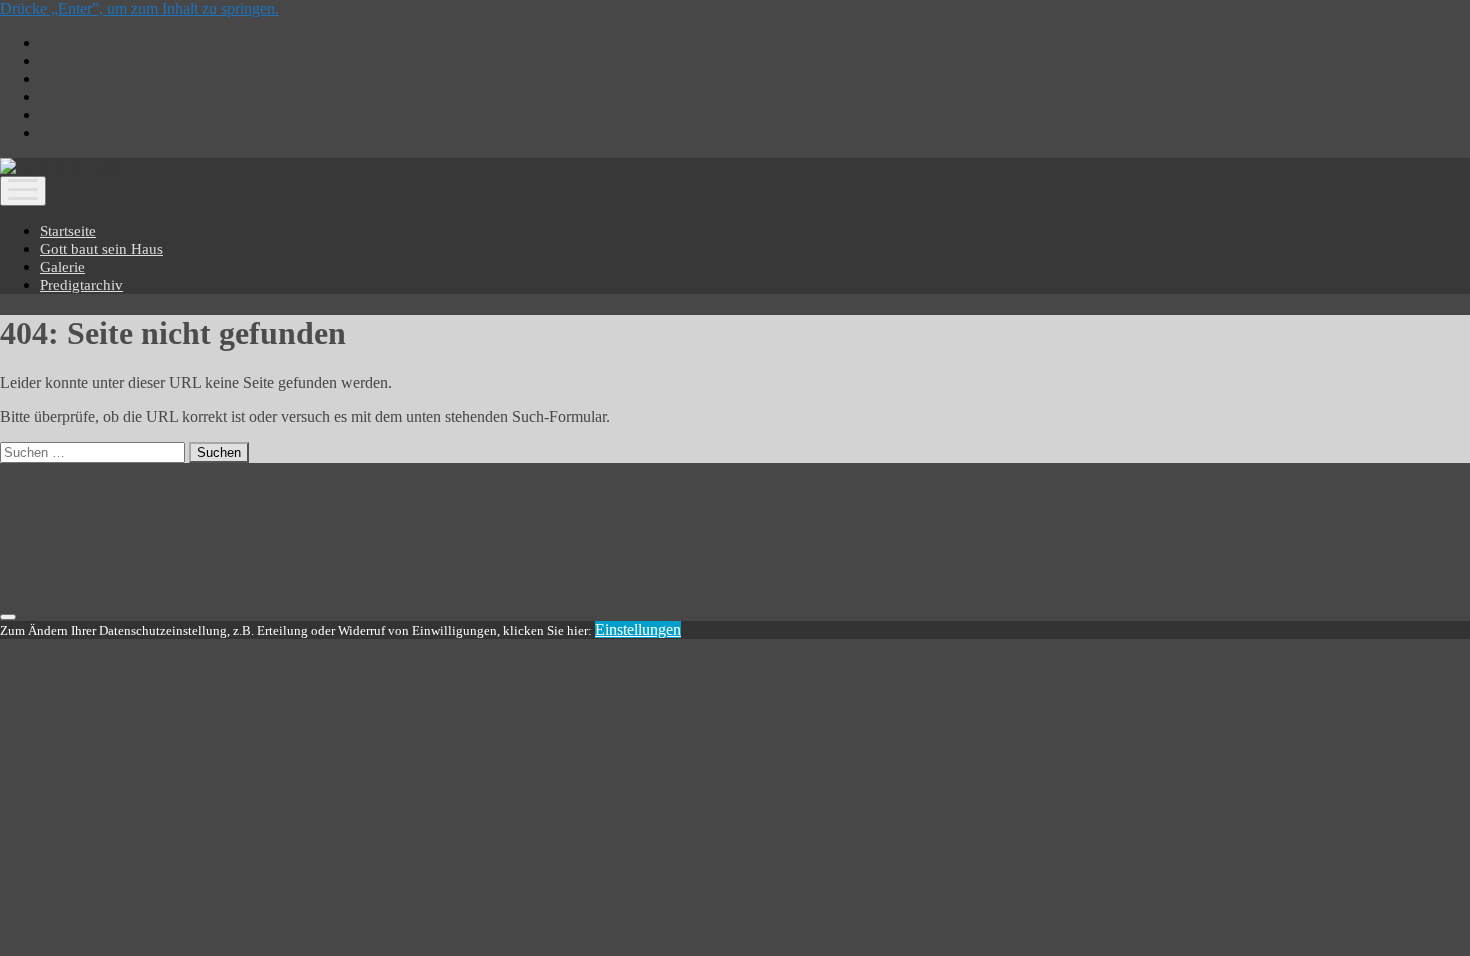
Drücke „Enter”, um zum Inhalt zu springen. (139, 8)
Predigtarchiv (81, 285)
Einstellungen (638, 629)
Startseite (68, 231)
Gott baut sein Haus (101, 249)
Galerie (62, 267)
